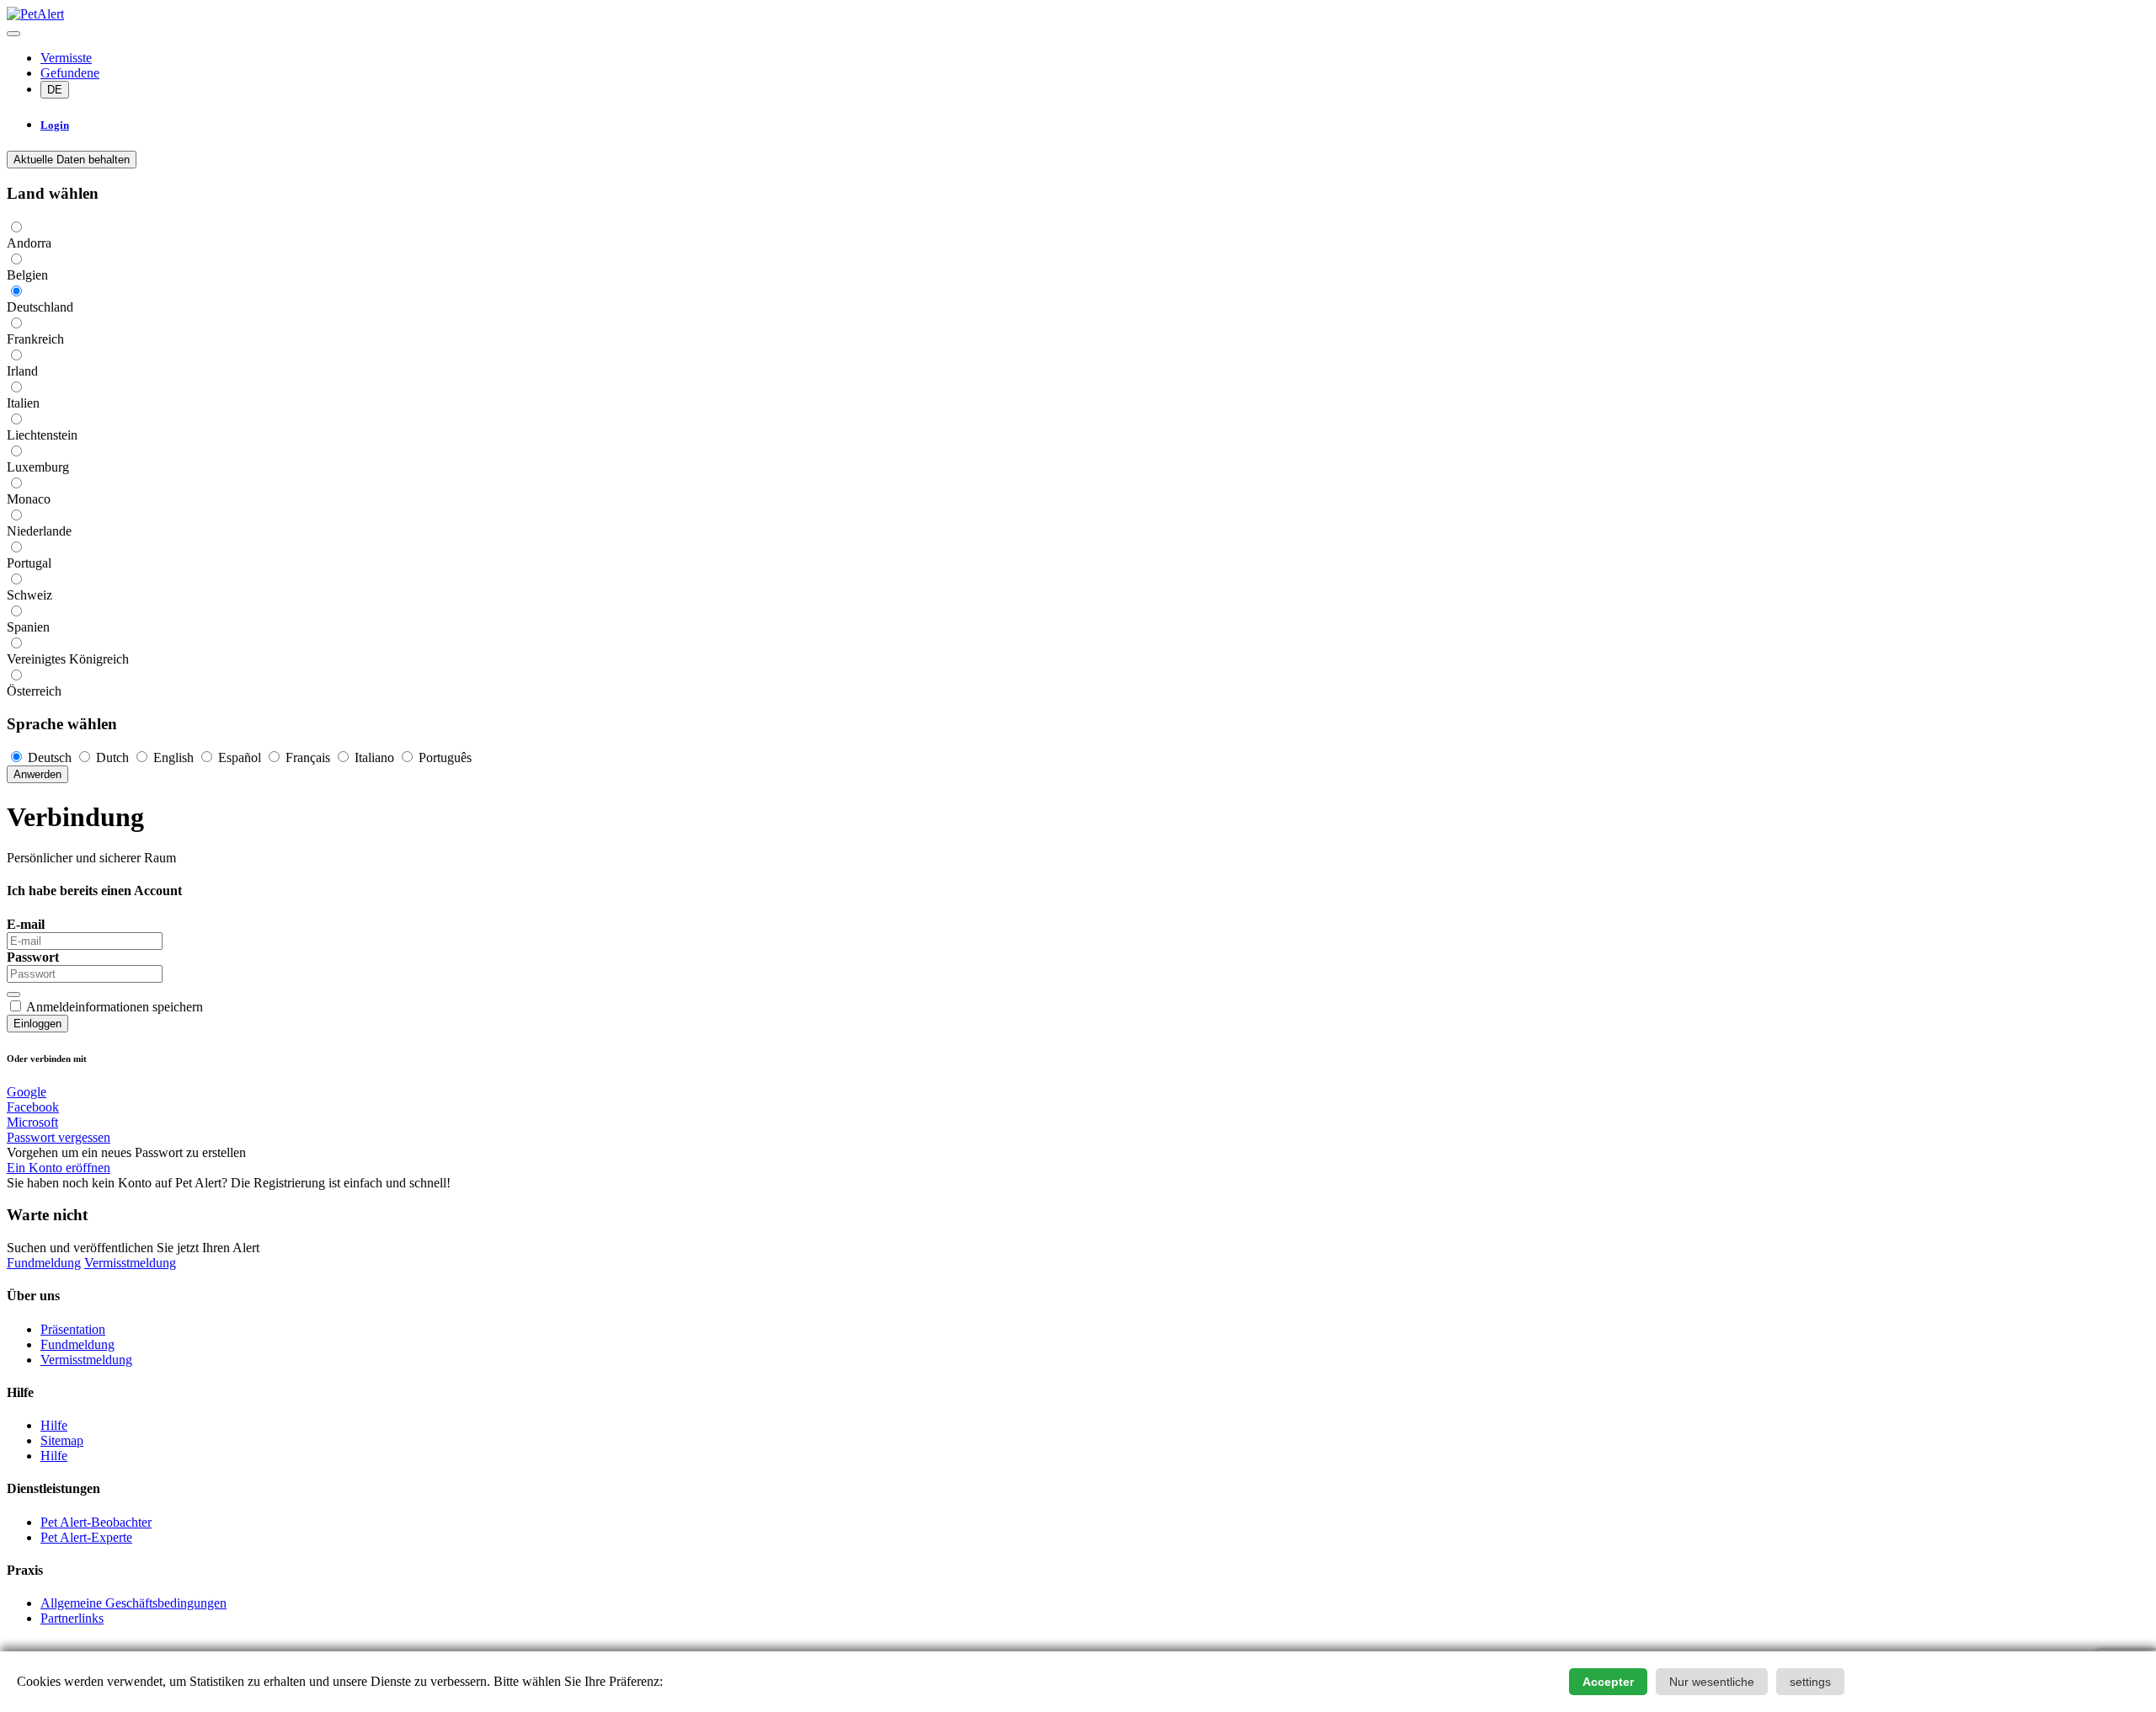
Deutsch (50, 757)
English (173, 757)
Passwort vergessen (59, 1137)
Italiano (374, 757)
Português (443, 757)
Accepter (1608, 1682)
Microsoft (32, 1122)
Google (27, 1092)
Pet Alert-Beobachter (96, 1522)
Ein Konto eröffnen (59, 1168)
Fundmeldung (44, 1263)
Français (308, 757)
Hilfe (54, 1425)
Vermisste (66, 58)
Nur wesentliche (1712, 1682)
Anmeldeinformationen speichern (115, 1007)
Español (240, 757)
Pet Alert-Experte (86, 1537)
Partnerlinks (72, 1618)
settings (1810, 1682)
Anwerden (37, 774)
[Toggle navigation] (13, 34)
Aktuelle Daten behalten (72, 160)
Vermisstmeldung (130, 1263)
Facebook (33, 1107)
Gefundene (70, 73)
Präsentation (73, 1329)
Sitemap (62, 1440)
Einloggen (37, 1024)
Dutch (112, 757)
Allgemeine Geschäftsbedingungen (133, 1603)
